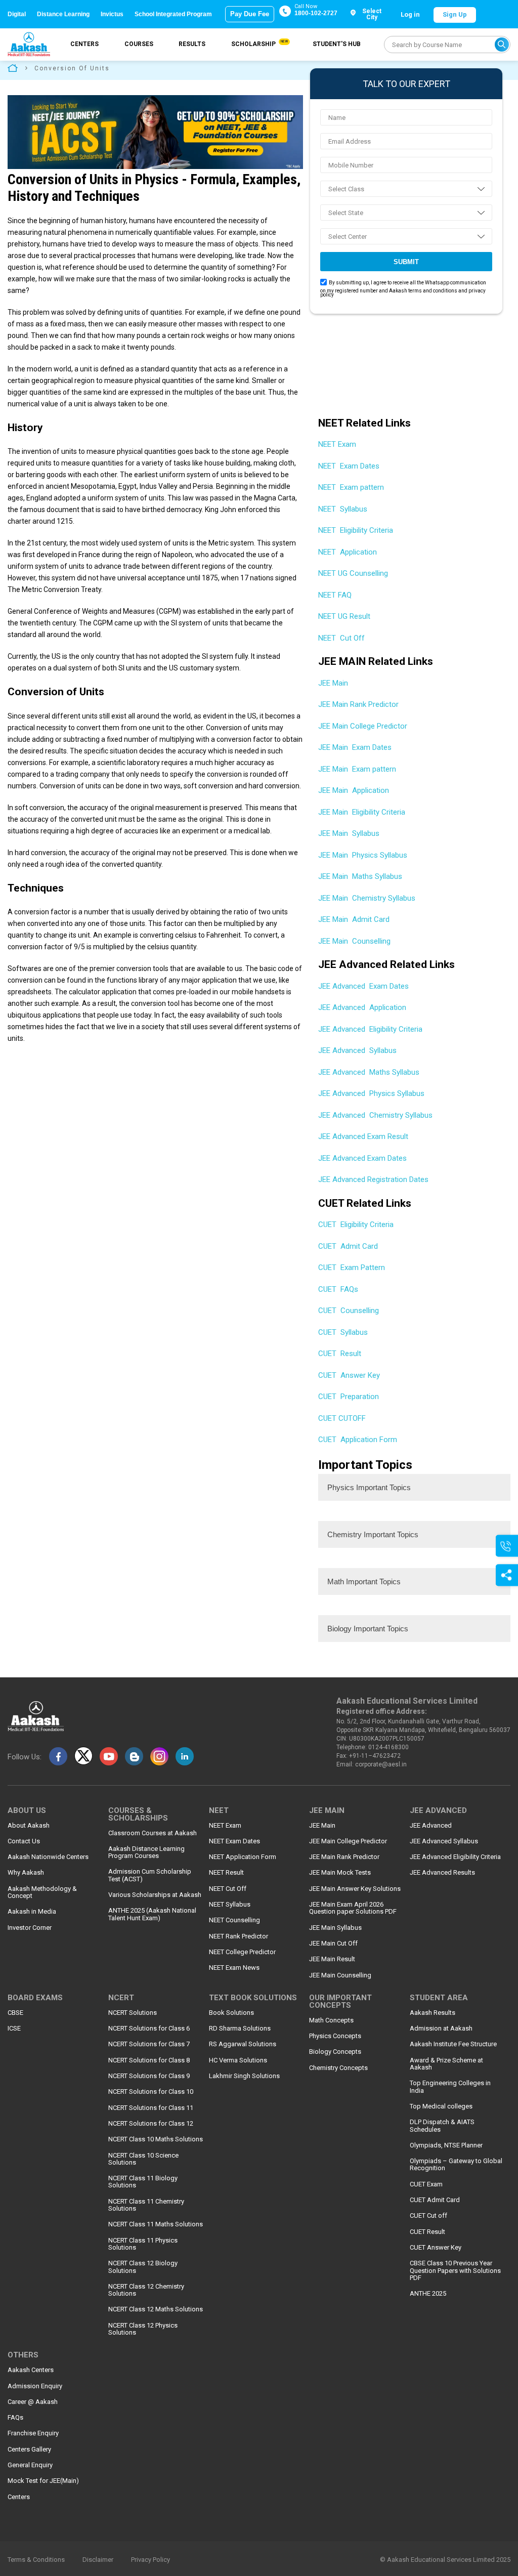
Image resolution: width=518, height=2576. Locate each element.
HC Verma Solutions (238, 2060)
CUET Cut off (428, 2216)
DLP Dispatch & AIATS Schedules (442, 2126)
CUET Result (340, 1354)
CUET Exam (426, 2184)
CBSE (15, 2013)
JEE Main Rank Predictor (359, 704)
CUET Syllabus (343, 1332)
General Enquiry (30, 2465)
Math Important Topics (364, 1581)
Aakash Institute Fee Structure (453, 2044)
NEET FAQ (335, 595)
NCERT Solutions (133, 2013)
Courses (139, 44)
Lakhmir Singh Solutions (244, 2076)
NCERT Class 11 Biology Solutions (143, 2182)
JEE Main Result (332, 1959)
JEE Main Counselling (354, 941)
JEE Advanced (431, 1826)
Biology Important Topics (368, 1629)
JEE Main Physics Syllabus (363, 855)
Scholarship (259, 44)
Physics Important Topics (369, 1487)
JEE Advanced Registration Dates (373, 1179)
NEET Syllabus (343, 509)
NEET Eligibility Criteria (356, 530)
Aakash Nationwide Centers (48, 1857)
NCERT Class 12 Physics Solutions (143, 2329)
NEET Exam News (234, 1968)
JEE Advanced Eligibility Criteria (370, 1029)
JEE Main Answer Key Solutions (355, 1889)
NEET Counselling (234, 1920)
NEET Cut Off (341, 638)
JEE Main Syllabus (349, 833)
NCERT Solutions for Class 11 (151, 2108)
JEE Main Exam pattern (357, 769)
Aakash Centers (31, 2370)
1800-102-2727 (316, 13)
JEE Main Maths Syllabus (360, 876)
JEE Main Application (354, 790)
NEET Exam (338, 444)
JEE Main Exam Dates (355, 747)
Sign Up (455, 14)
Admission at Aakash (441, 2029)
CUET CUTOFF (342, 1418)
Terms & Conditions (36, 2560)
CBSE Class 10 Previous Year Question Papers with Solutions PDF (455, 2271)
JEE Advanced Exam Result (363, 1136)
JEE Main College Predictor (364, 726)
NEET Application (348, 552)
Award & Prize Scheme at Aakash (446, 2064)
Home (13, 68)
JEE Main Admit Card (354, 919)
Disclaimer (98, 2560)
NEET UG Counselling (353, 573)
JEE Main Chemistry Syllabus (367, 898)
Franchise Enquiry (33, 2433)
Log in (410, 14)
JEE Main (334, 683)
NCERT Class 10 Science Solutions (143, 2159)
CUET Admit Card (348, 1246)
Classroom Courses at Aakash (153, 1833)
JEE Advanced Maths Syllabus (369, 1072)
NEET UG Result (344, 616)
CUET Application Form (358, 1440)
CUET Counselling (349, 1311)
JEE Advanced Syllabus (357, 1050)
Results (192, 44)
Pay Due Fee (250, 14)
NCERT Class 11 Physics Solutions (143, 2244)
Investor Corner (30, 1928)
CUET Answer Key (349, 1375)
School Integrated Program (173, 14)
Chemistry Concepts (338, 2068)
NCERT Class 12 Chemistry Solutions (146, 2290)
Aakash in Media (32, 1912)
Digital (17, 14)
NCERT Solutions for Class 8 (149, 2060)
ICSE (14, 2029)
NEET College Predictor (242, 1952)
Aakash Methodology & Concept (42, 1892)
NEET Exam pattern (351, 487)
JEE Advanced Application (362, 1007)
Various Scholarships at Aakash (155, 1895)
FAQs (15, 2418)
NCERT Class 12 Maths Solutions (156, 2309)
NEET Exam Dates (349, 466)
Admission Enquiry (35, 2386)
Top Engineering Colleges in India (450, 2087)
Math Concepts (331, 2020)
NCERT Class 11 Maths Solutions (156, 2224)
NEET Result (226, 1873)
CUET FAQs (338, 1289)
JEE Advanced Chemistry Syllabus (375, 1115)
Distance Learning (63, 14)
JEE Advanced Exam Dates (363, 986)
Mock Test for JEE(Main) (43, 2481)
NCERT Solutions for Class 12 (151, 2124)
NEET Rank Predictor (239, 1936)
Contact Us (24, 1841)
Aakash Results (433, 2013)
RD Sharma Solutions (240, 2029)
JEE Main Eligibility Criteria (362, 812)
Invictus (112, 14)
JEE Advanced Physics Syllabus (371, 1093)
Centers (84, 44)
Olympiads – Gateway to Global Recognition (456, 2165)
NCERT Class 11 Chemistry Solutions (146, 2205)
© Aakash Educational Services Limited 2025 (445, 2560)
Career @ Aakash (33, 2402)
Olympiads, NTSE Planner (446, 2145)
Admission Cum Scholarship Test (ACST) (150, 1875)
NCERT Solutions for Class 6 (149, 2029)
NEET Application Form (243, 1857)
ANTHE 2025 (428, 2294)
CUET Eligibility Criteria (356, 1224)
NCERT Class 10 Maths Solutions (156, 2139)
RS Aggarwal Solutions (243, 2044)
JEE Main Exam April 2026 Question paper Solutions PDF (353, 1908)
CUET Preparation (349, 1397)
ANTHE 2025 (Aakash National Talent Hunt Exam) (152, 1914)
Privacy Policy (150, 2560)
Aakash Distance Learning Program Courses (146, 1852)
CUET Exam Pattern (352, 1268)
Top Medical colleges (441, 2106)
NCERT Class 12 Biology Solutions (143, 2267)
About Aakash (29, 1826)
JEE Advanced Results (442, 1873)
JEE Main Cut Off (333, 1944)
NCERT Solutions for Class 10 (151, 2092)
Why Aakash (26, 1873)
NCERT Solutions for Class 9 (149, 2076)
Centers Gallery (29, 2450)
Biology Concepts (335, 2052)
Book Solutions (231, 2013)
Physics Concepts (335, 2036)
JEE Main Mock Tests (340, 1873)
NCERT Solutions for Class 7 (149, 2044)
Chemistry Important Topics (373, 1534)
